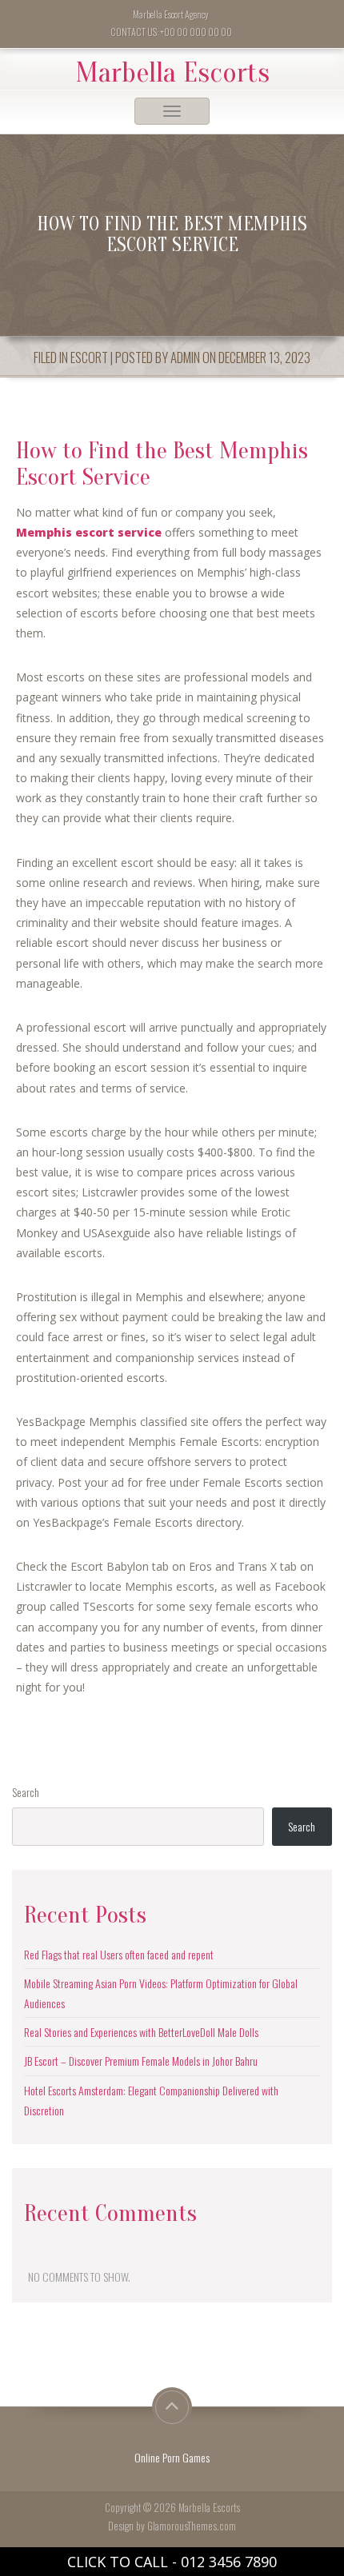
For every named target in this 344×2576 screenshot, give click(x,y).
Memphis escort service (89, 532)
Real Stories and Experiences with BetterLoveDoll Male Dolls (141, 2032)
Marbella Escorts (172, 73)
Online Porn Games (172, 2457)
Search (26, 1792)
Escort (89, 357)
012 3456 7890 (229, 2562)
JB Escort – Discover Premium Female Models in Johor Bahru (141, 2061)
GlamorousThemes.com (192, 2526)
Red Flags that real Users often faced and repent (119, 1954)
